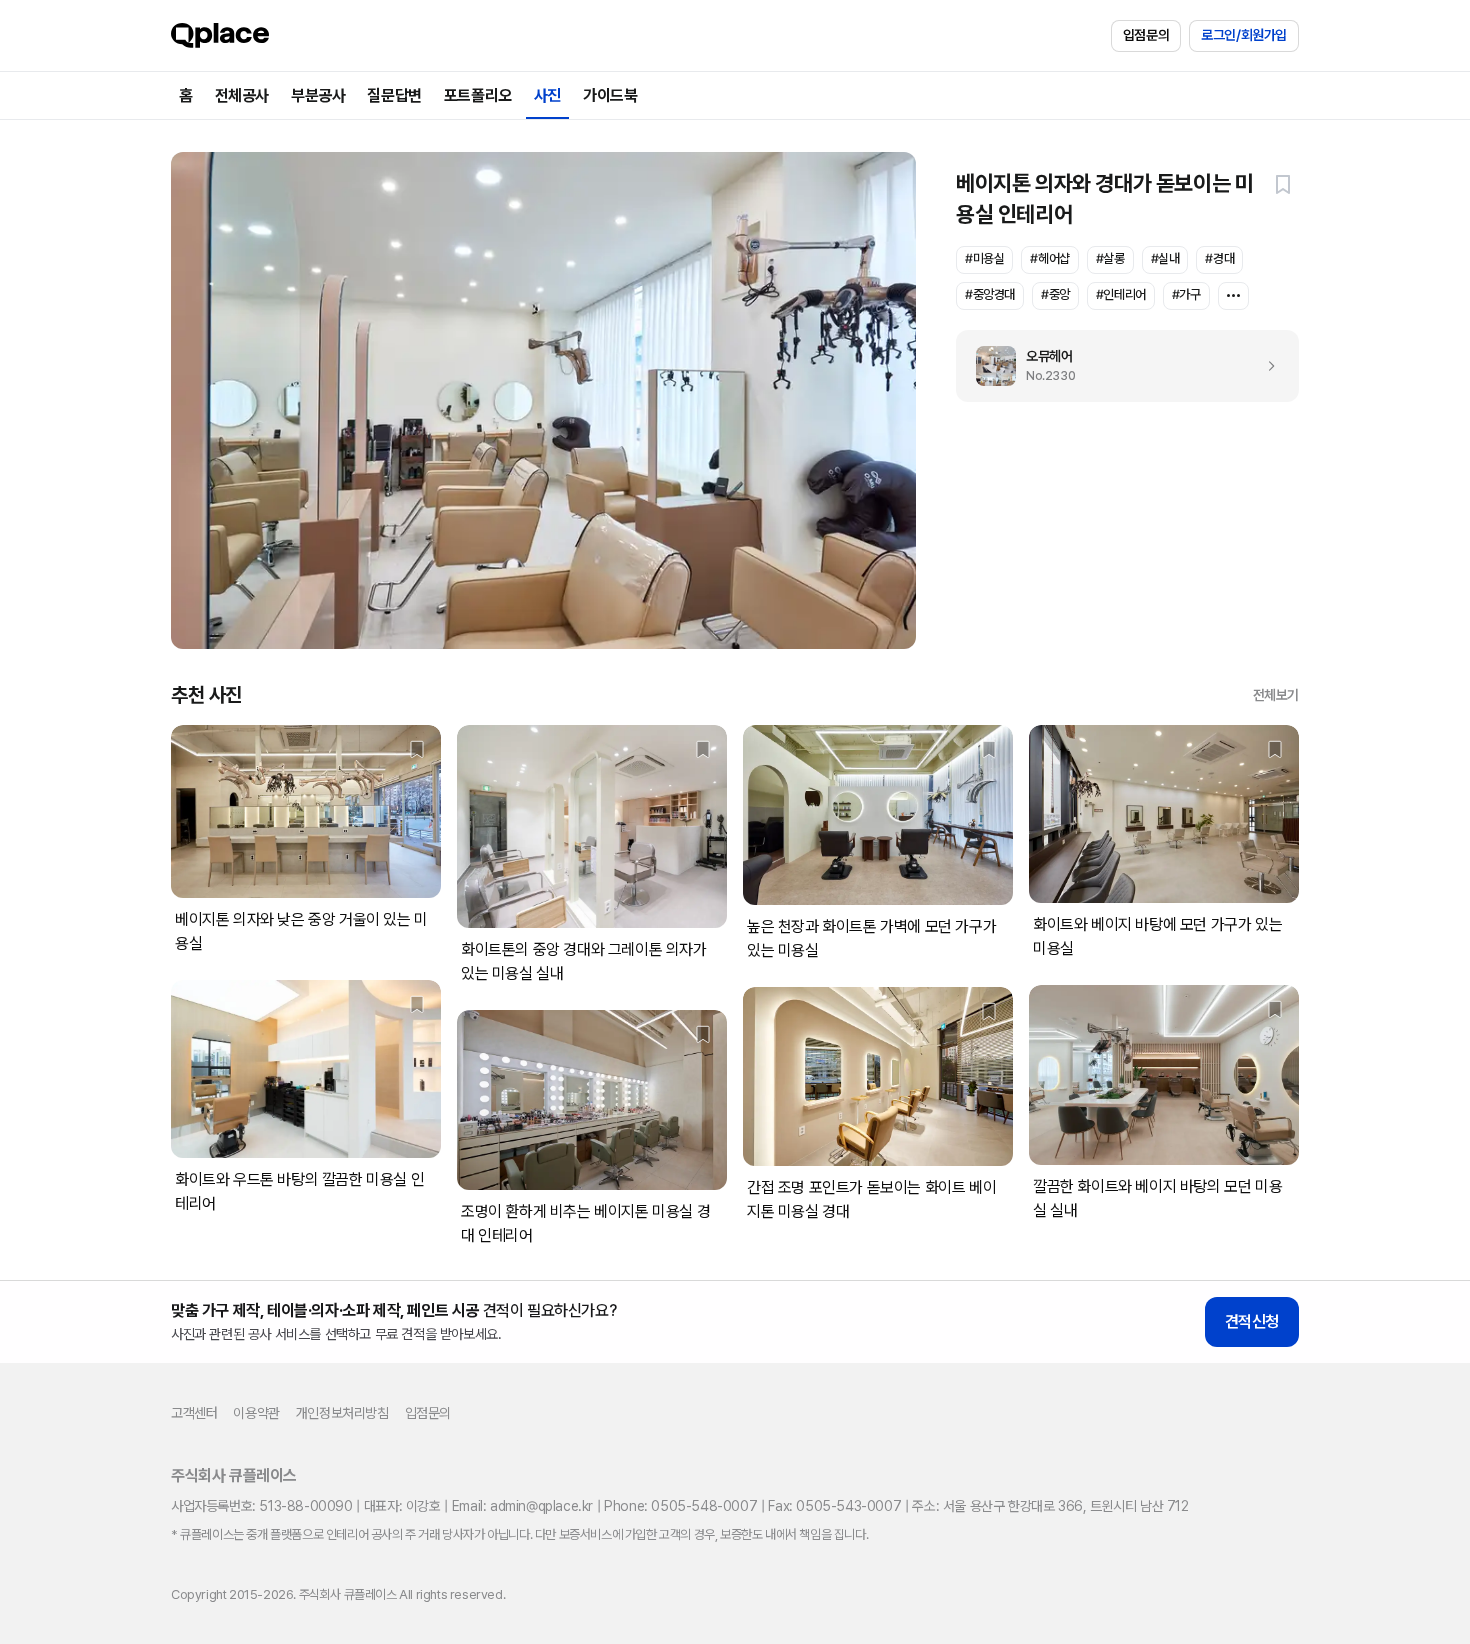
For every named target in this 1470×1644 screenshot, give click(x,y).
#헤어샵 (1049, 258)
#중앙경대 (990, 294)
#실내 (1165, 258)
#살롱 (1110, 258)
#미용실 (984, 258)
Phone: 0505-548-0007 (680, 1506)
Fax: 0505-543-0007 (834, 1506)
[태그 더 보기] (1233, 296)
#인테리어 (1121, 294)
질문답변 (394, 95)
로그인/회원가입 (1244, 35)
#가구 (1186, 294)
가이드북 (610, 95)
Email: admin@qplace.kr (522, 1506)
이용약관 (256, 1413)
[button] (1283, 184)
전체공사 (242, 95)
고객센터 (194, 1413)
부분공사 (318, 95)
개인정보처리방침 (342, 1413)
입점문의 (1146, 35)
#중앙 (1055, 294)
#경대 (1219, 258)
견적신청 (1252, 1321)
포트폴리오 (478, 95)
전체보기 (1276, 695)
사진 (547, 95)
